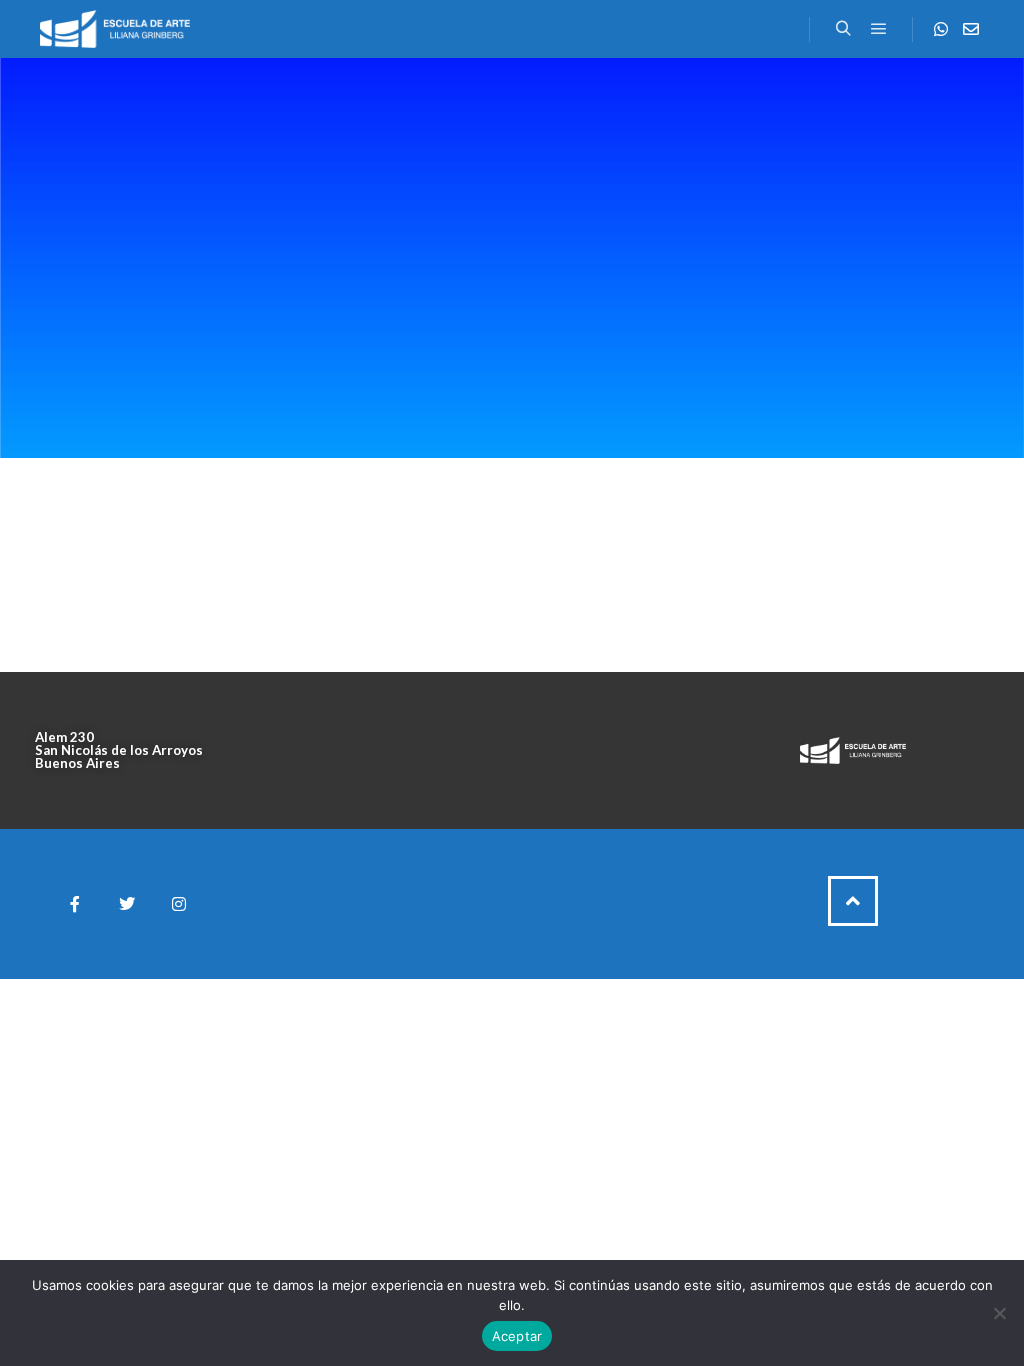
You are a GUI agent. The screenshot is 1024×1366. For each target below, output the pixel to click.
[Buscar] (843, 29)
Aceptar (517, 1336)
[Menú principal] (879, 29)
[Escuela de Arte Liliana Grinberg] (115, 29)
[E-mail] (971, 29)
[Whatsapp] (941, 29)
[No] (999, 1313)
